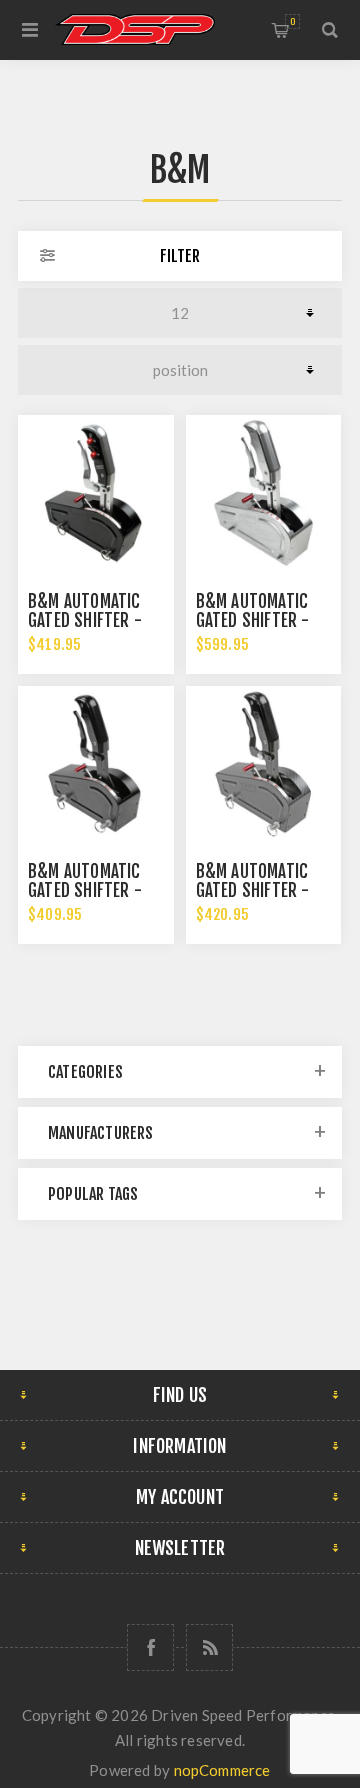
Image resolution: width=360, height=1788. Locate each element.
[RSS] (209, 1647)
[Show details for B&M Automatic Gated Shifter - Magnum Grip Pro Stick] (264, 493)
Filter (180, 256)
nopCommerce (222, 1770)
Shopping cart (292, 21)
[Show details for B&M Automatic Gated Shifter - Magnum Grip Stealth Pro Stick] (96, 764)
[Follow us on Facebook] (150, 1647)
